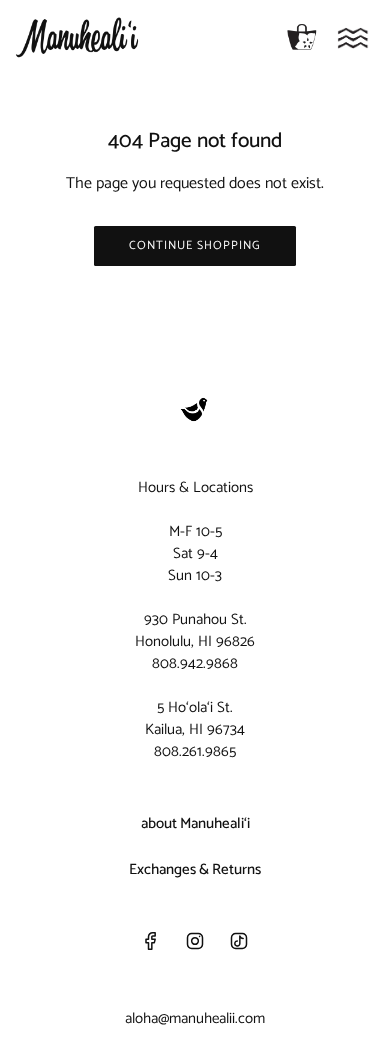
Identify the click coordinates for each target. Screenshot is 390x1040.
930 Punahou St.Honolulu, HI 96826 (195, 630)
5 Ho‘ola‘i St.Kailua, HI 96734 (195, 718)
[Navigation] (353, 38)
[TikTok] (239, 941)
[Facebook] (151, 941)
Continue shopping (195, 245)
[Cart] (302, 38)
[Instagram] (195, 941)
